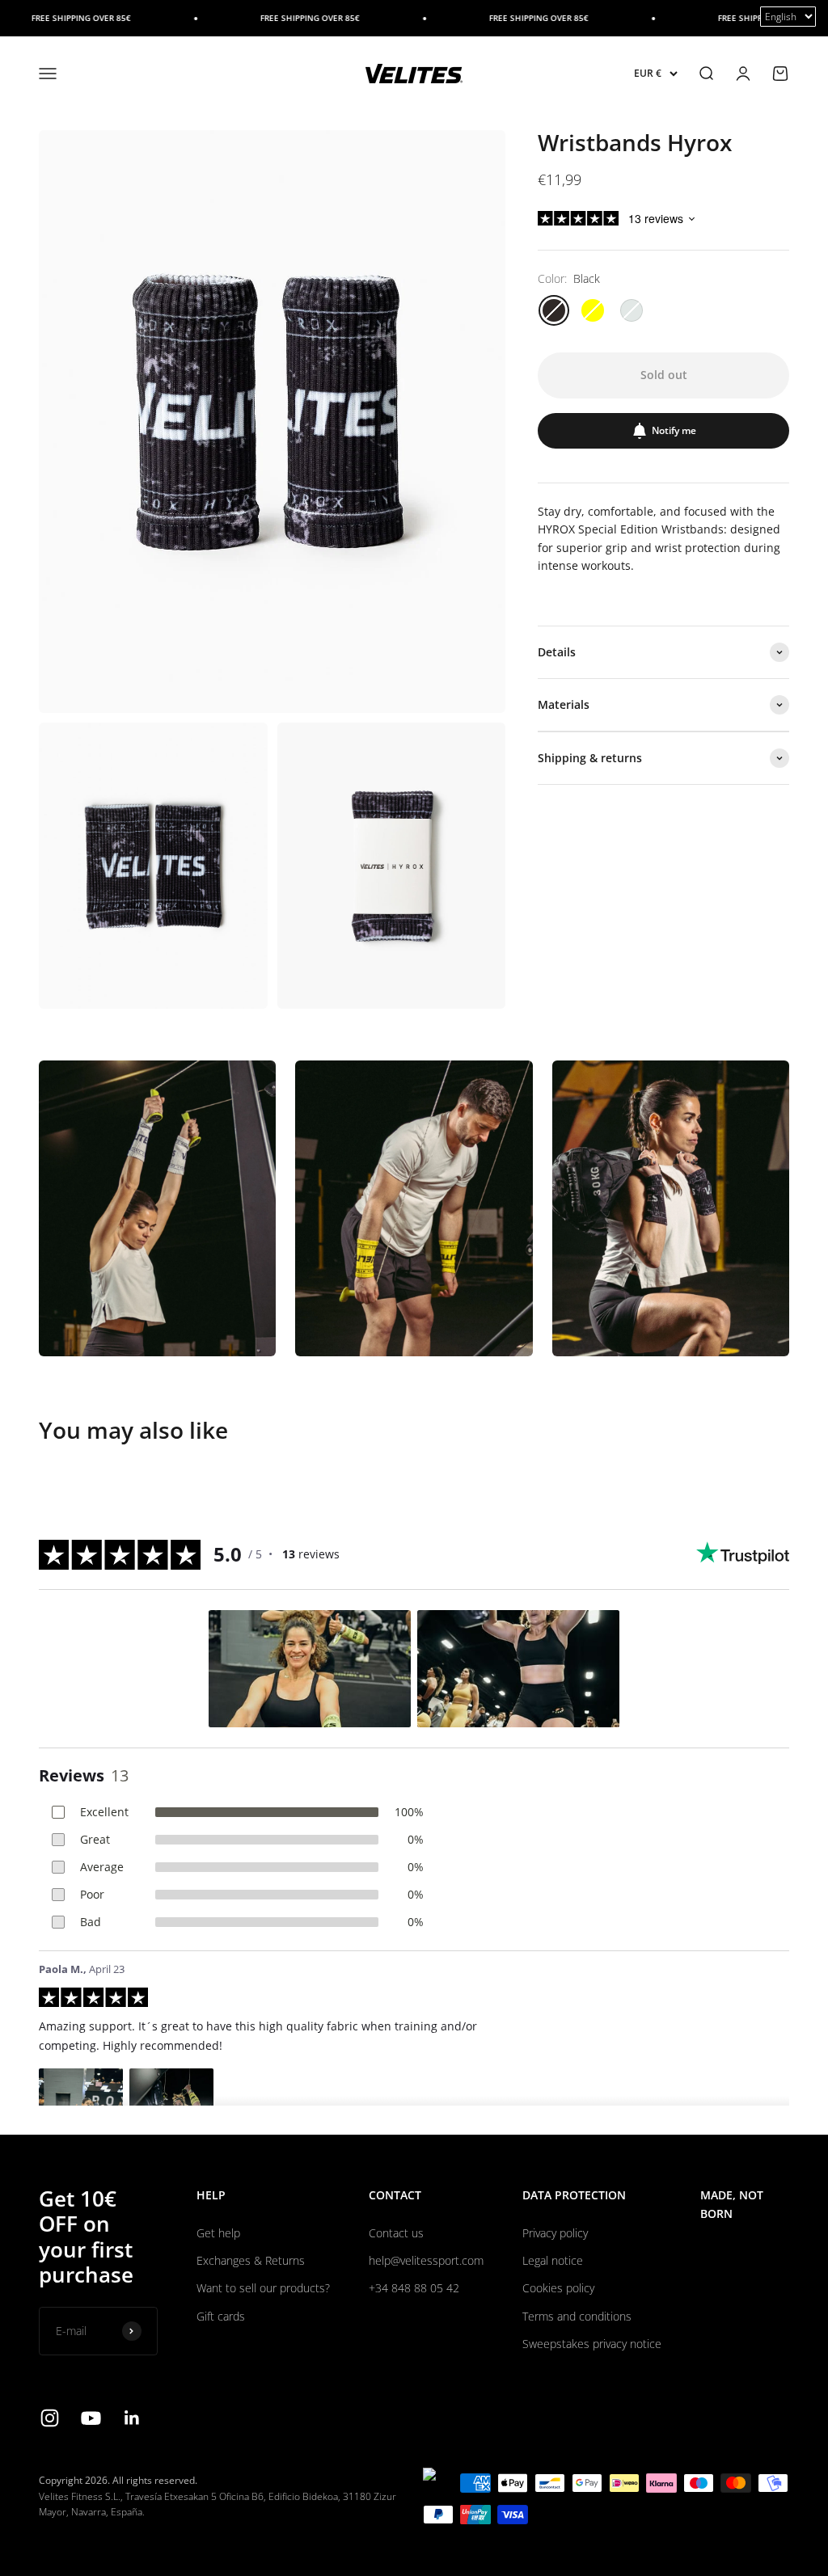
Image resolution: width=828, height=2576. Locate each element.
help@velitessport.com (426, 2260)
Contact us (396, 2233)
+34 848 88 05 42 (414, 2288)
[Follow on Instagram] (50, 2418)
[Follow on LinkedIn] (132, 2418)
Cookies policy (558, 2288)
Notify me (674, 430)
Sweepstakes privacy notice (592, 2344)
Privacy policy (555, 2233)
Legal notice (553, 2260)
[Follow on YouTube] (91, 2418)
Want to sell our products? (263, 2288)
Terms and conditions (577, 2316)
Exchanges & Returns (251, 2260)
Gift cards (221, 2316)
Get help (218, 2233)
